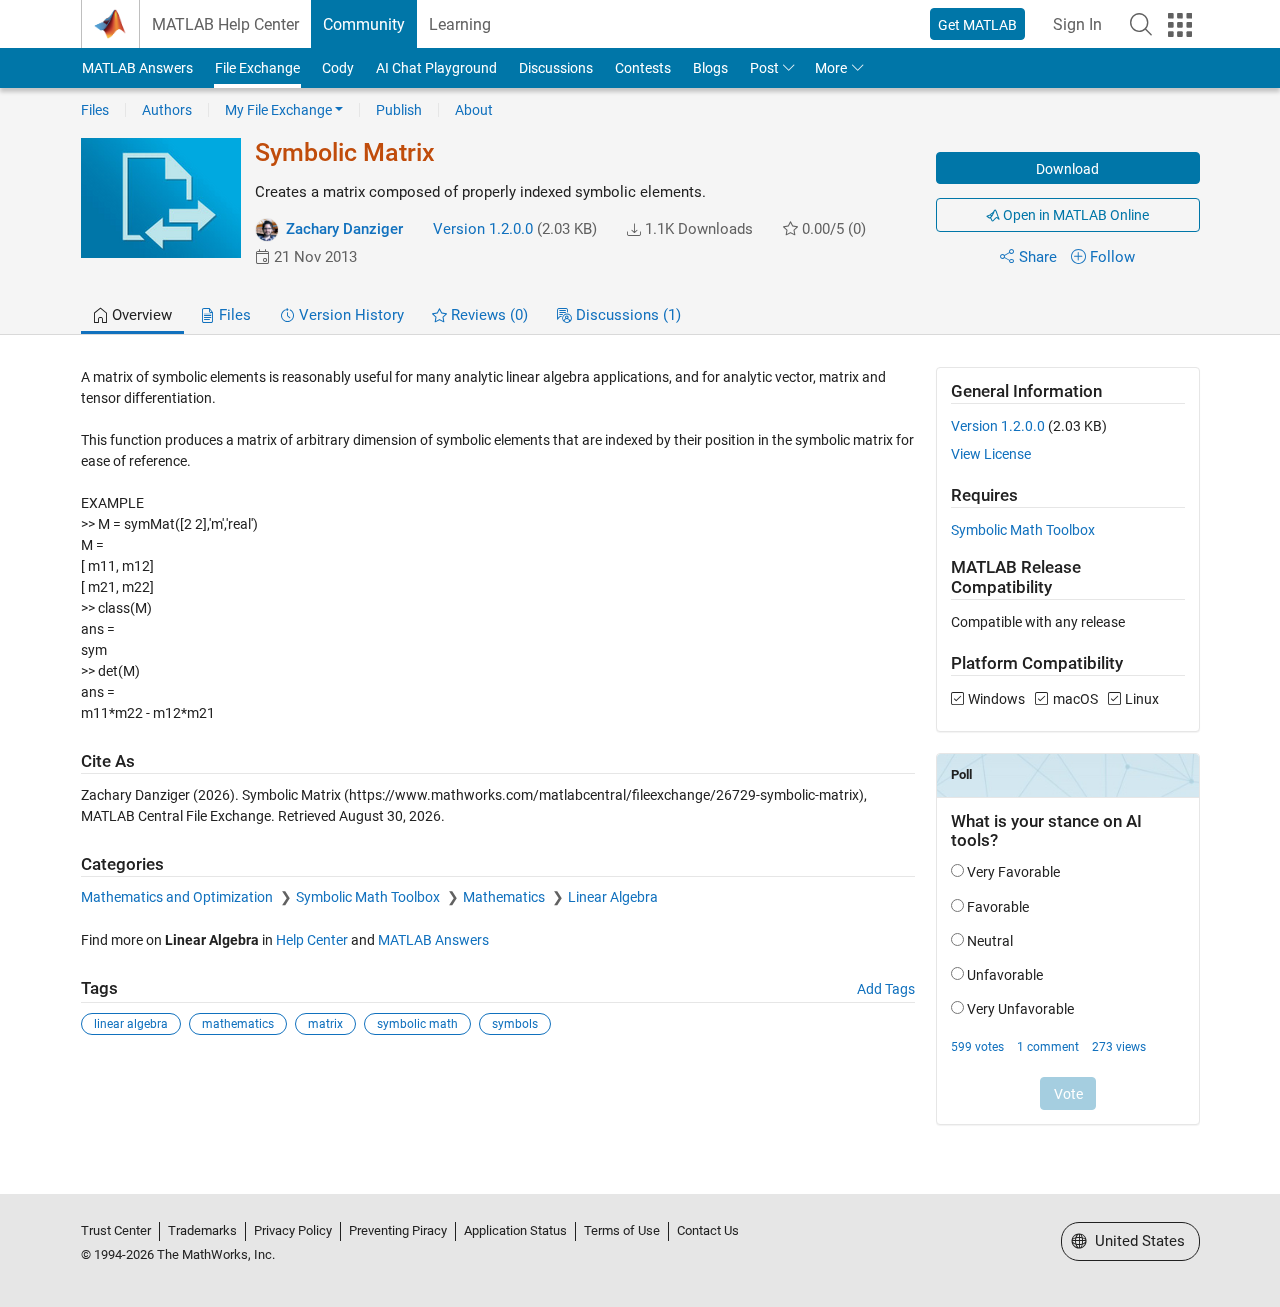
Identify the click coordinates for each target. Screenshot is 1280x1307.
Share (1038, 257)
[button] (1141, 24)
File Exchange (257, 68)
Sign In (1077, 24)
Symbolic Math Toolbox (369, 897)
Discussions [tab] (626, 315)
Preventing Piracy (398, 1230)
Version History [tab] (349, 315)
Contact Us (708, 1230)
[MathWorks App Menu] (1180, 25)
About (474, 110)
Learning (460, 24)
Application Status (515, 1230)
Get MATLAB (977, 25)
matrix (325, 1024)
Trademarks (202, 1230)
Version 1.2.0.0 (483, 229)
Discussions (556, 68)
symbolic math (417, 1024)
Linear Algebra (613, 897)
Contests (643, 68)
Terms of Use (622, 1230)
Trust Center (116, 1230)
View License (991, 454)
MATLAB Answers (137, 68)
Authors (167, 110)
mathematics (238, 1024)
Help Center (312, 940)
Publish (399, 110)
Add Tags (886, 989)
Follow (1112, 257)
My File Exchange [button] (278, 110)
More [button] (831, 68)
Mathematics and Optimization (178, 897)
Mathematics (505, 897)
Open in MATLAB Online (1074, 215)
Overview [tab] (140, 315)
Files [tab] (233, 315)
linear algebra (131, 1024)
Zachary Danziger (344, 229)
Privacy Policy (293, 1230)
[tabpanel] (640, 759)
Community (364, 24)
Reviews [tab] (487, 315)
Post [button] (764, 68)
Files (95, 110)
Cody (338, 68)
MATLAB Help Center (225, 24)
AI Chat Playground (436, 68)
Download (1067, 169)
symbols (515, 1024)
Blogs (710, 68)
